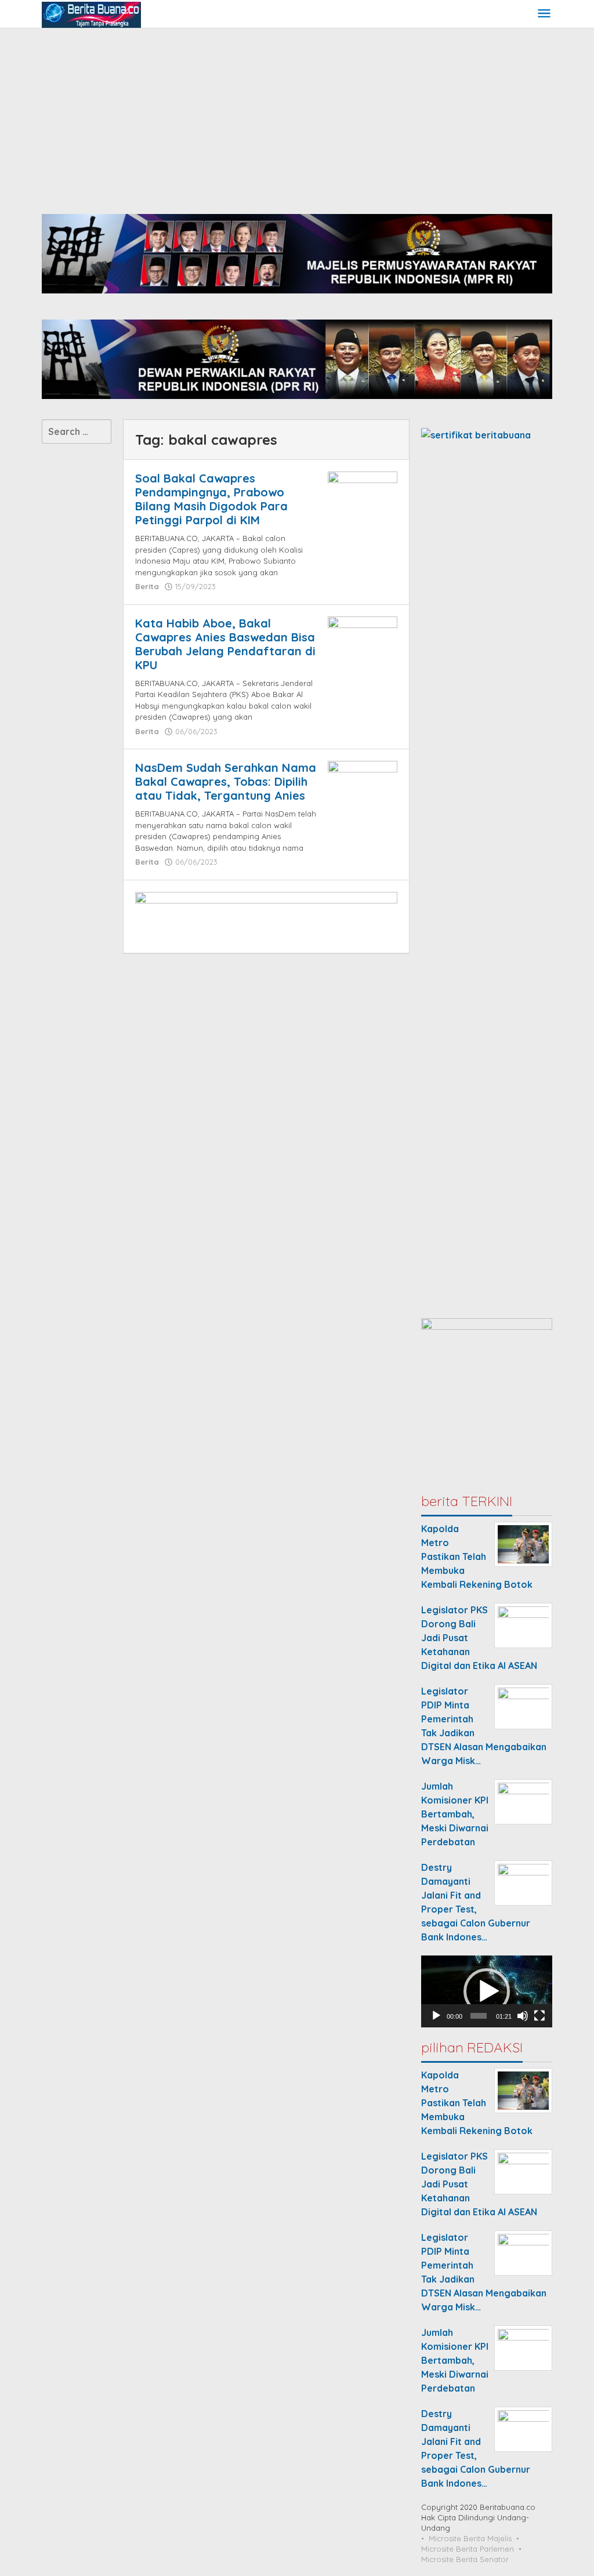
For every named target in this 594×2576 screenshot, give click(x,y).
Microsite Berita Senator (465, 2559)
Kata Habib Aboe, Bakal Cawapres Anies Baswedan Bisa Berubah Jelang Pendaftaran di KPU (225, 644)
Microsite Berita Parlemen (468, 2549)
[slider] (479, 2016)
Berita (147, 586)
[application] (487, 1991)
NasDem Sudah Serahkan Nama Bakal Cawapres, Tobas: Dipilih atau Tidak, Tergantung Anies (226, 781)
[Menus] (544, 14)
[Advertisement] (297, 115)
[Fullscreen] (539, 2016)
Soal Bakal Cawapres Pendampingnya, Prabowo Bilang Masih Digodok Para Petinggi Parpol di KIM (211, 499)
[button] (487, 1991)
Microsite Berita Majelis (470, 2538)
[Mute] (523, 2016)
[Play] (436, 2016)
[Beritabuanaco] (91, 14)
